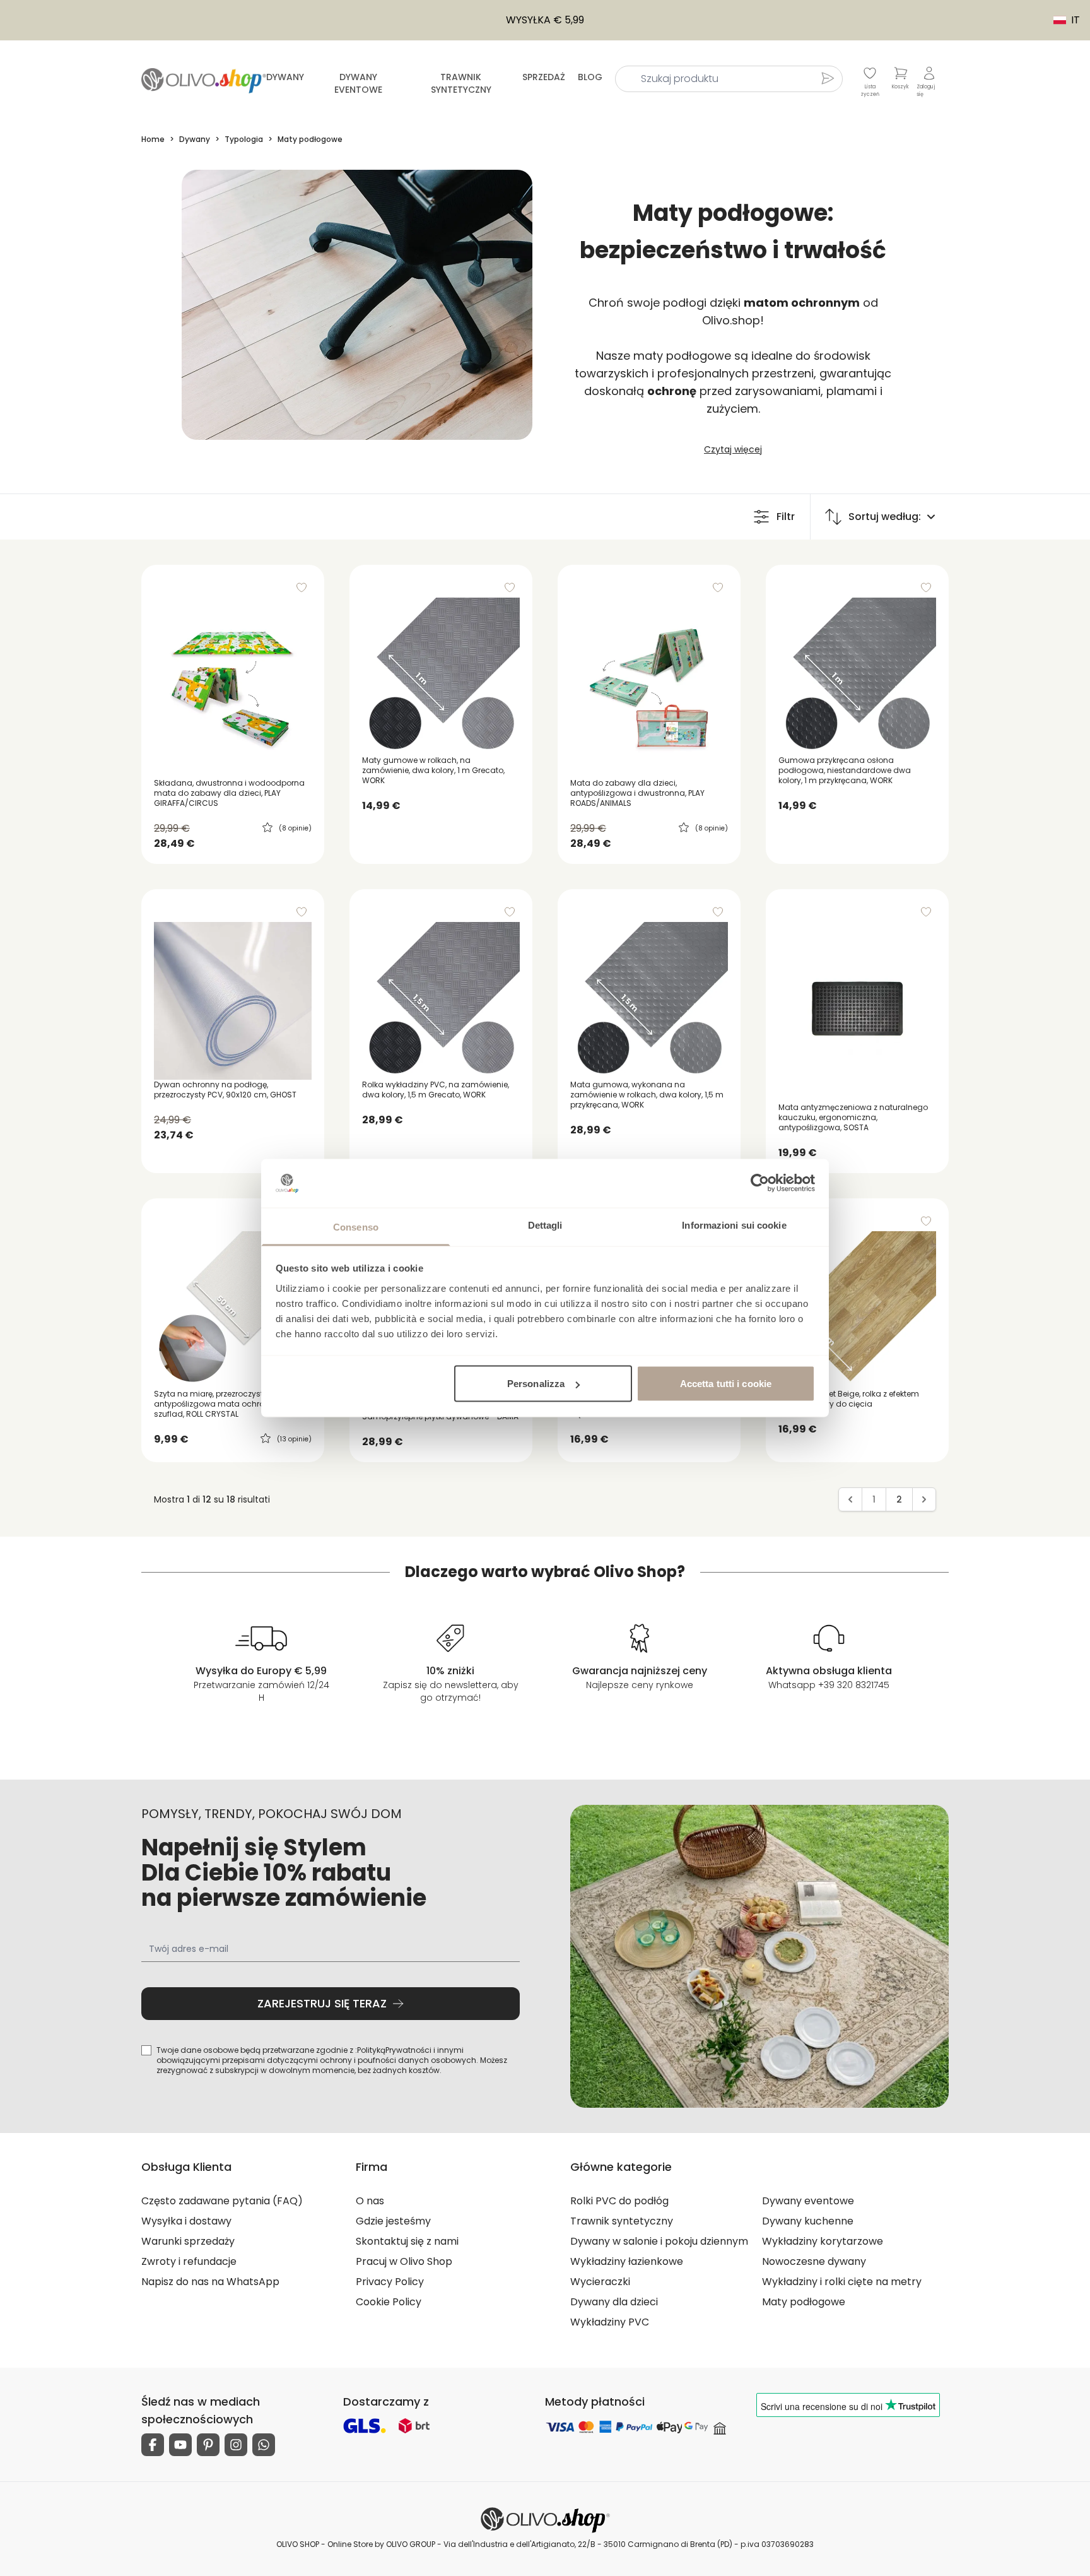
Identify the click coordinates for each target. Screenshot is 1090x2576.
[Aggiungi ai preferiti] (302, 588)
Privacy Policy (390, 2282)
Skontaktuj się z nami (407, 2241)
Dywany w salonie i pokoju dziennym (659, 2241)
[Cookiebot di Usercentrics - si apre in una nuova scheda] (760, 1183)
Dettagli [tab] (545, 1225)
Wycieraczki (600, 2282)
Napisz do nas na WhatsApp (210, 2282)
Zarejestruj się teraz (322, 2003)
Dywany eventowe (358, 83)
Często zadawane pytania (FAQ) (222, 2201)
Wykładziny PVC (610, 2322)
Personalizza (536, 1384)
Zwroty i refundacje (189, 2261)
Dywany (285, 77)
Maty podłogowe (804, 2302)
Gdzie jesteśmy (393, 2221)
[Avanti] (924, 1499)
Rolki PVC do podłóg (619, 2201)
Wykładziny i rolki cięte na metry (842, 2282)
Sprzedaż (544, 77)
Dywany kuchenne (808, 2221)
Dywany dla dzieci (614, 2302)
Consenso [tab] (356, 1226)
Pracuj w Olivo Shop (404, 2261)
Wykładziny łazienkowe (627, 2261)
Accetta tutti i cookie (726, 1384)
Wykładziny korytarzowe (823, 2241)
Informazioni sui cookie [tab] (734, 1225)
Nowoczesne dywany (814, 2261)
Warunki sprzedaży (188, 2241)
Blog (590, 77)
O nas (370, 2201)
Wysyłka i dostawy (186, 2221)
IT (1060, 20)
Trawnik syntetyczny (461, 83)
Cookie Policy (389, 2302)
